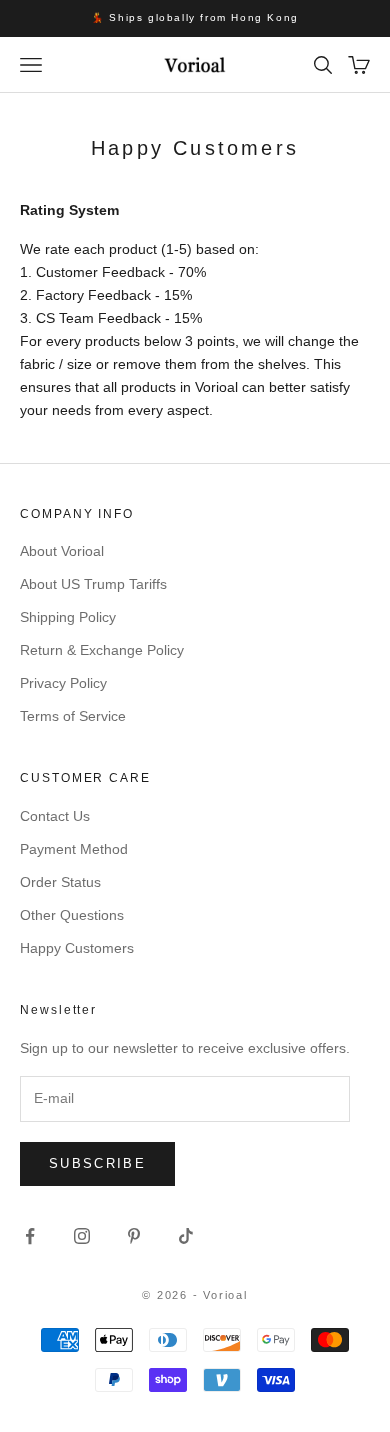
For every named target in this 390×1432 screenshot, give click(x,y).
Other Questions (72, 915)
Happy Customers (77, 948)
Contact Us (55, 816)
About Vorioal (62, 551)
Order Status (60, 882)
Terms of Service (73, 716)
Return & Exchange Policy (102, 650)
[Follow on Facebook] (30, 1236)
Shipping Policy (68, 617)
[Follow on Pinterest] (134, 1236)
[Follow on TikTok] (186, 1236)
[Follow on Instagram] (82, 1236)
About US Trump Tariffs (93, 584)
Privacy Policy (63, 683)
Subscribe (97, 1163)
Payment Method (74, 849)
